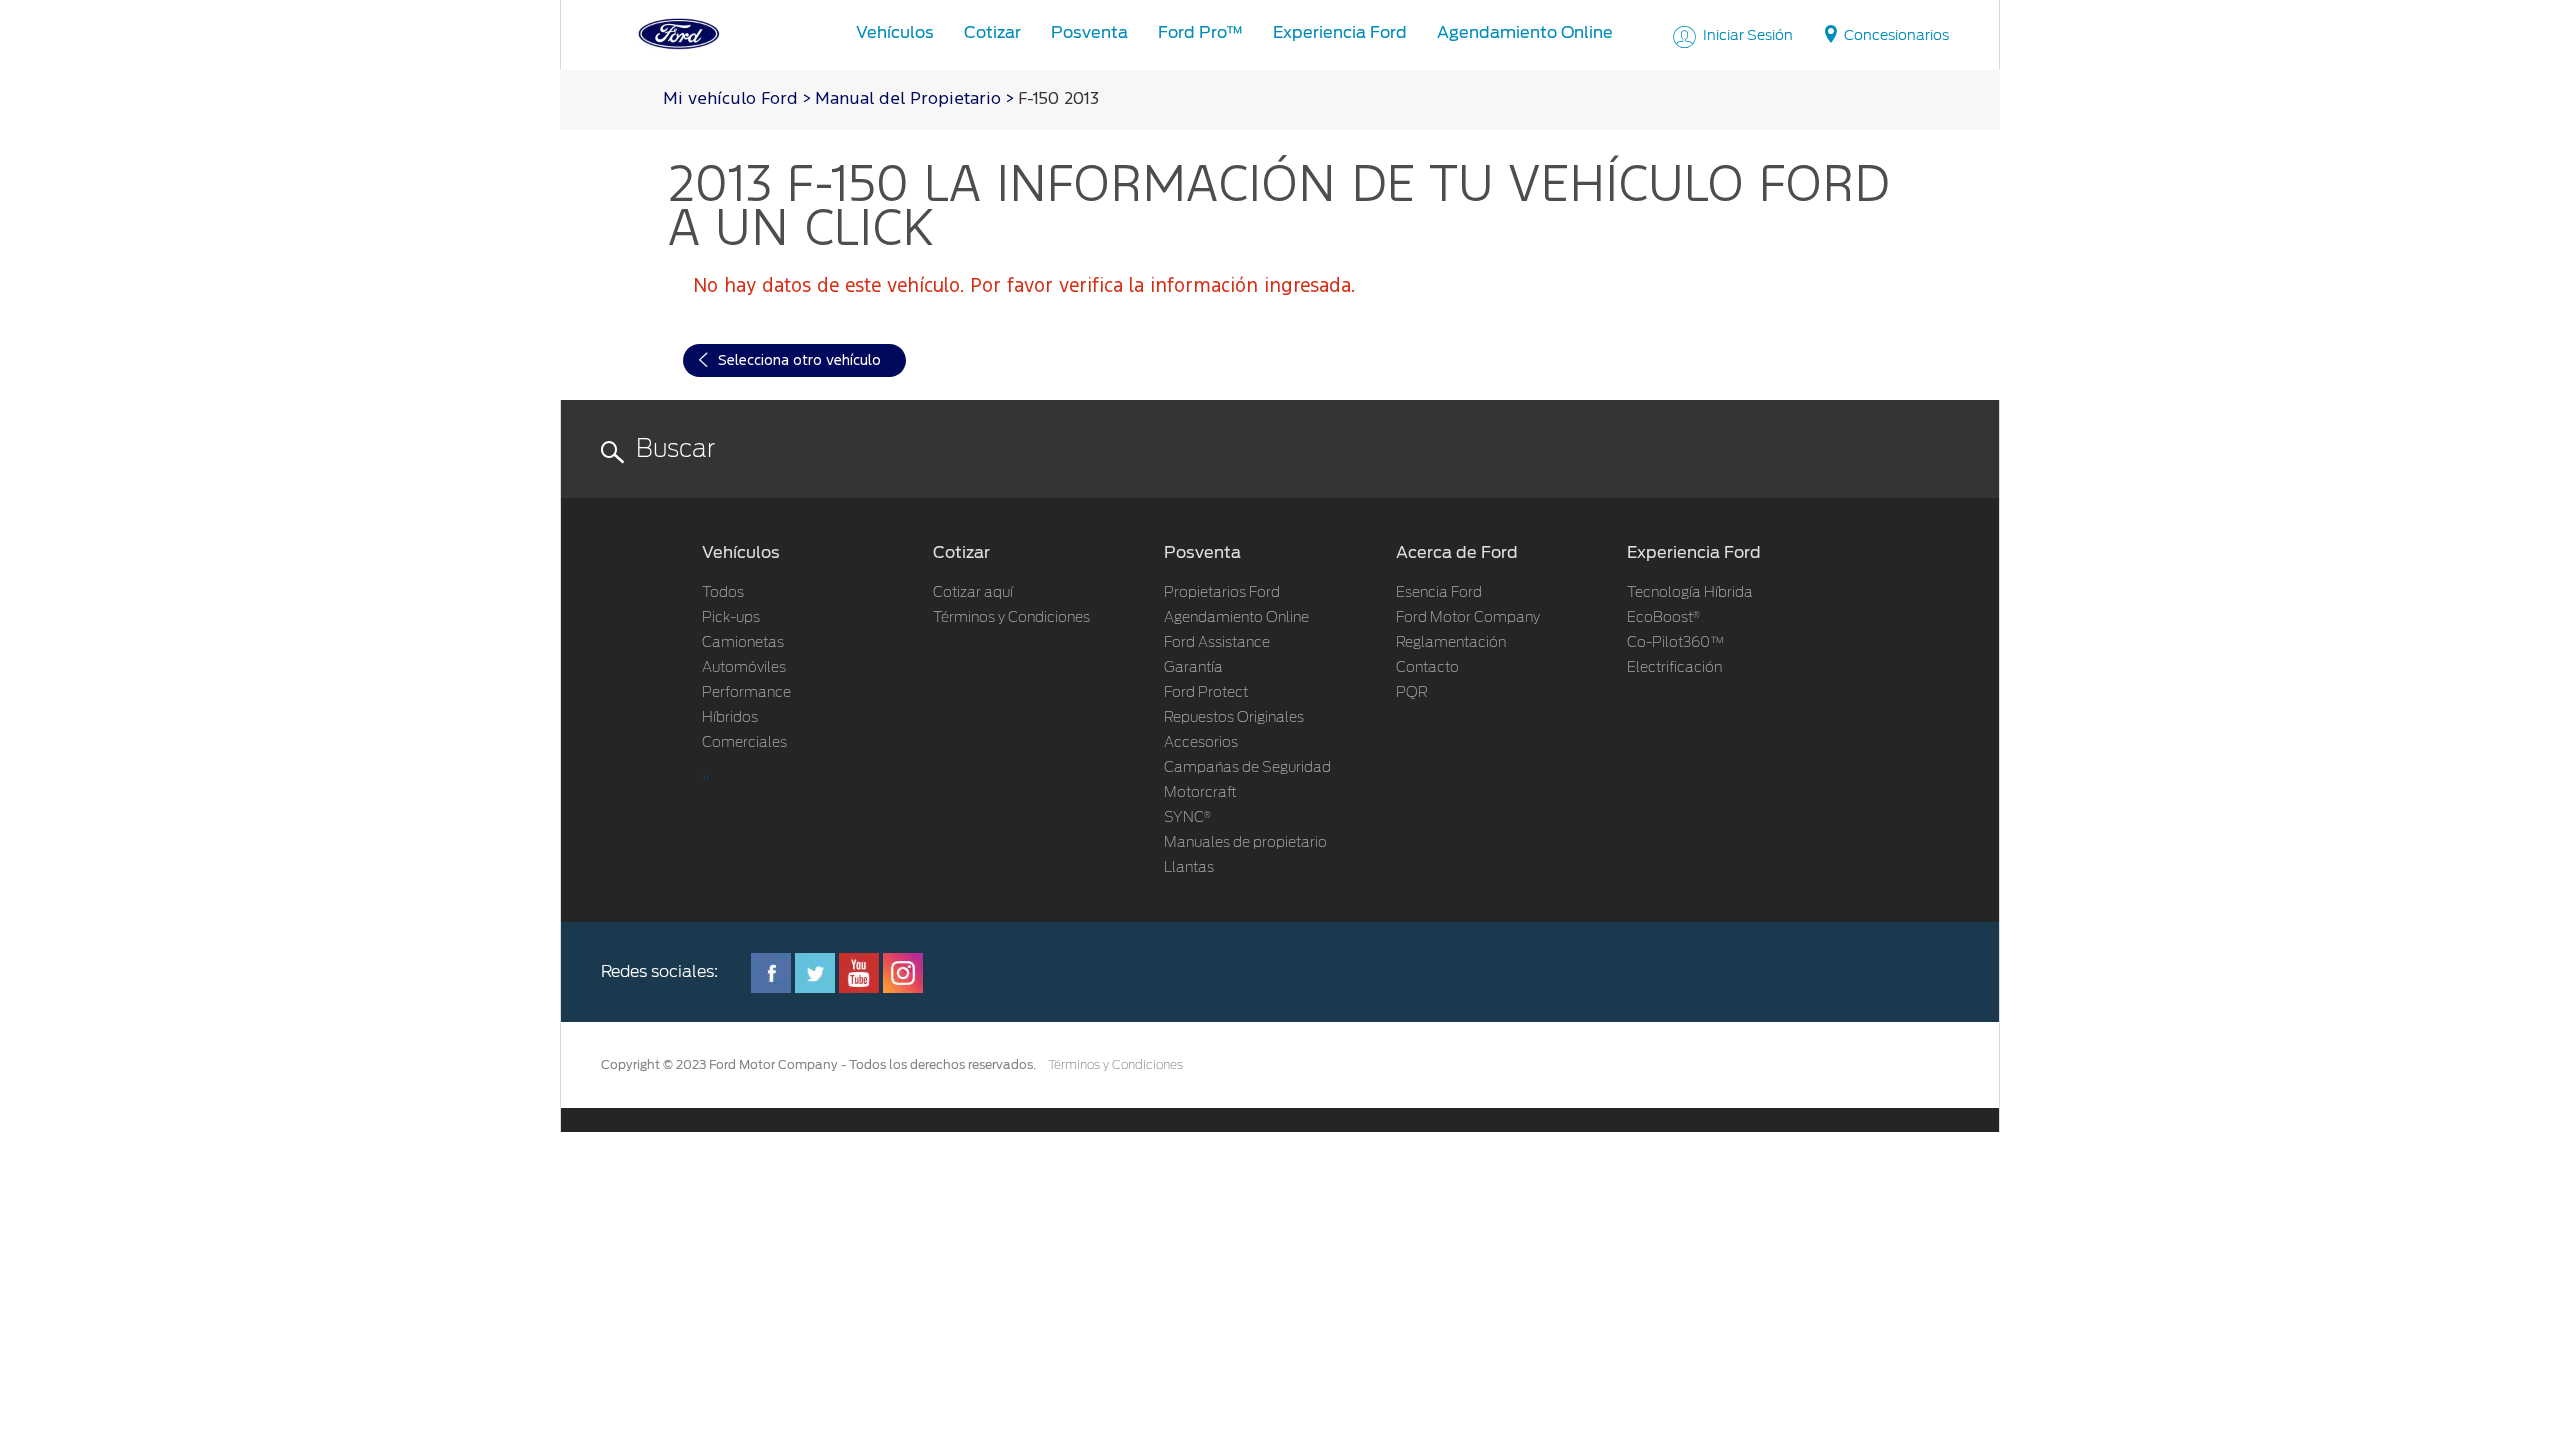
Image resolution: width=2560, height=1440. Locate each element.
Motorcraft (1200, 793)
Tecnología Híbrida (1690, 593)
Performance (746, 693)
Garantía (1193, 668)
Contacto (1427, 668)
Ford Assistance (1217, 643)
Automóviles (744, 668)
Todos (723, 593)
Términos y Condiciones (1011, 618)
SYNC (1187, 818)
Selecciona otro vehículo (799, 360)
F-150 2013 (1058, 99)
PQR (1412, 693)
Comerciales (744, 743)
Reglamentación (1451, 643)
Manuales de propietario (1245, 843)
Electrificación (1674, 668)
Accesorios (1201, 743)
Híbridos (730, 718)
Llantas (1189, 868)
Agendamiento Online (1236, 618)
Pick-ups (731, 618)
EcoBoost (1663, 618)
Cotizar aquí (973, 593)
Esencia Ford (1439, 593)
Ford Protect (1206, 693)
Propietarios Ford (1222, 593)
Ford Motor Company (1468, 618)
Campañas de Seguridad (1247, 768)
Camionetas (743, 643)
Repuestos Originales (1234, 718)
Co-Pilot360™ (1676, 643)
